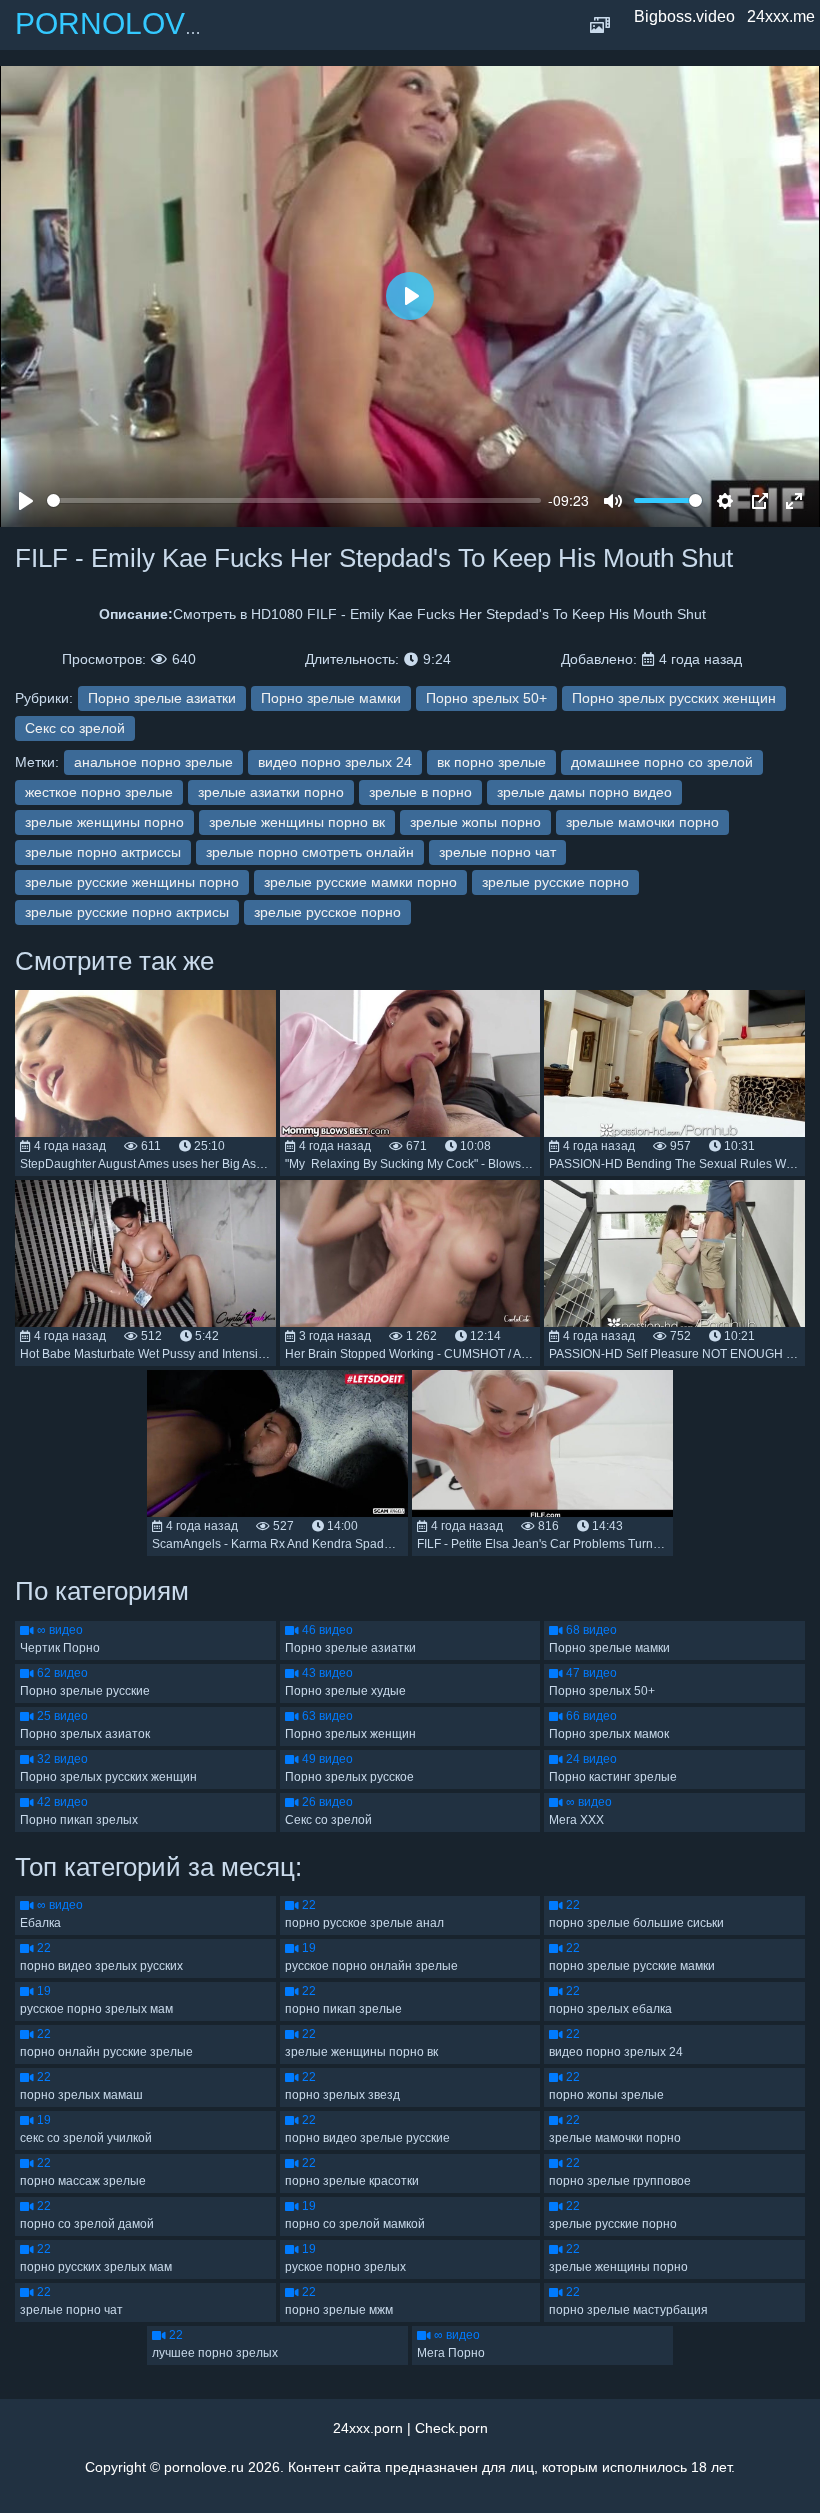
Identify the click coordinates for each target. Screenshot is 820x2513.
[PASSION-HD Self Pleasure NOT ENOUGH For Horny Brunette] (674, 1253)
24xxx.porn (368, 2428)
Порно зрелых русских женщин (674, 698)
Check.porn (451, 2428)
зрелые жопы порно (475, 822)
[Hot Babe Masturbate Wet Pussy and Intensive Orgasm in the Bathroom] (145, 1253)
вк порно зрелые (491, 762)
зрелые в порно (420, 792)
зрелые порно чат (497, 852)
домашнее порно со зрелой (662, 762)
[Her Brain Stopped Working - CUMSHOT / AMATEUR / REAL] (410, 1253)
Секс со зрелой (75, 728)
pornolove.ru (204, 2467)
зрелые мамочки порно (642, 822)
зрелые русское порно (327, 912)
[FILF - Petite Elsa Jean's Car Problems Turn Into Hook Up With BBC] (542, 1443)
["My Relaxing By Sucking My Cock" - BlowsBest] (410, 1063)
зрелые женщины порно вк (297, 822)
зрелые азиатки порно (271, 792)
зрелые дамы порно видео (584, 792)
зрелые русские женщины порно (132, 882)
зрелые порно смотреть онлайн (310, 852)
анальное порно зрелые (153, 762)
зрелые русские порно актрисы (127, 912)
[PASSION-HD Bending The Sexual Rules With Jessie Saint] (674, 1063)
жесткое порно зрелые (99, 792)
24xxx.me (781, 16)
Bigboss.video (684, 16)
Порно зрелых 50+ (486, 698)
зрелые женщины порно (104, 822)
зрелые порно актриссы (103, 852)
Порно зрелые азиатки (162, 698)
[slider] (294, 500)
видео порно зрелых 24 (335, 762)
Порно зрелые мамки (331, 698)
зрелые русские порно (555, 882)
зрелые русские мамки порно (360, 882)
